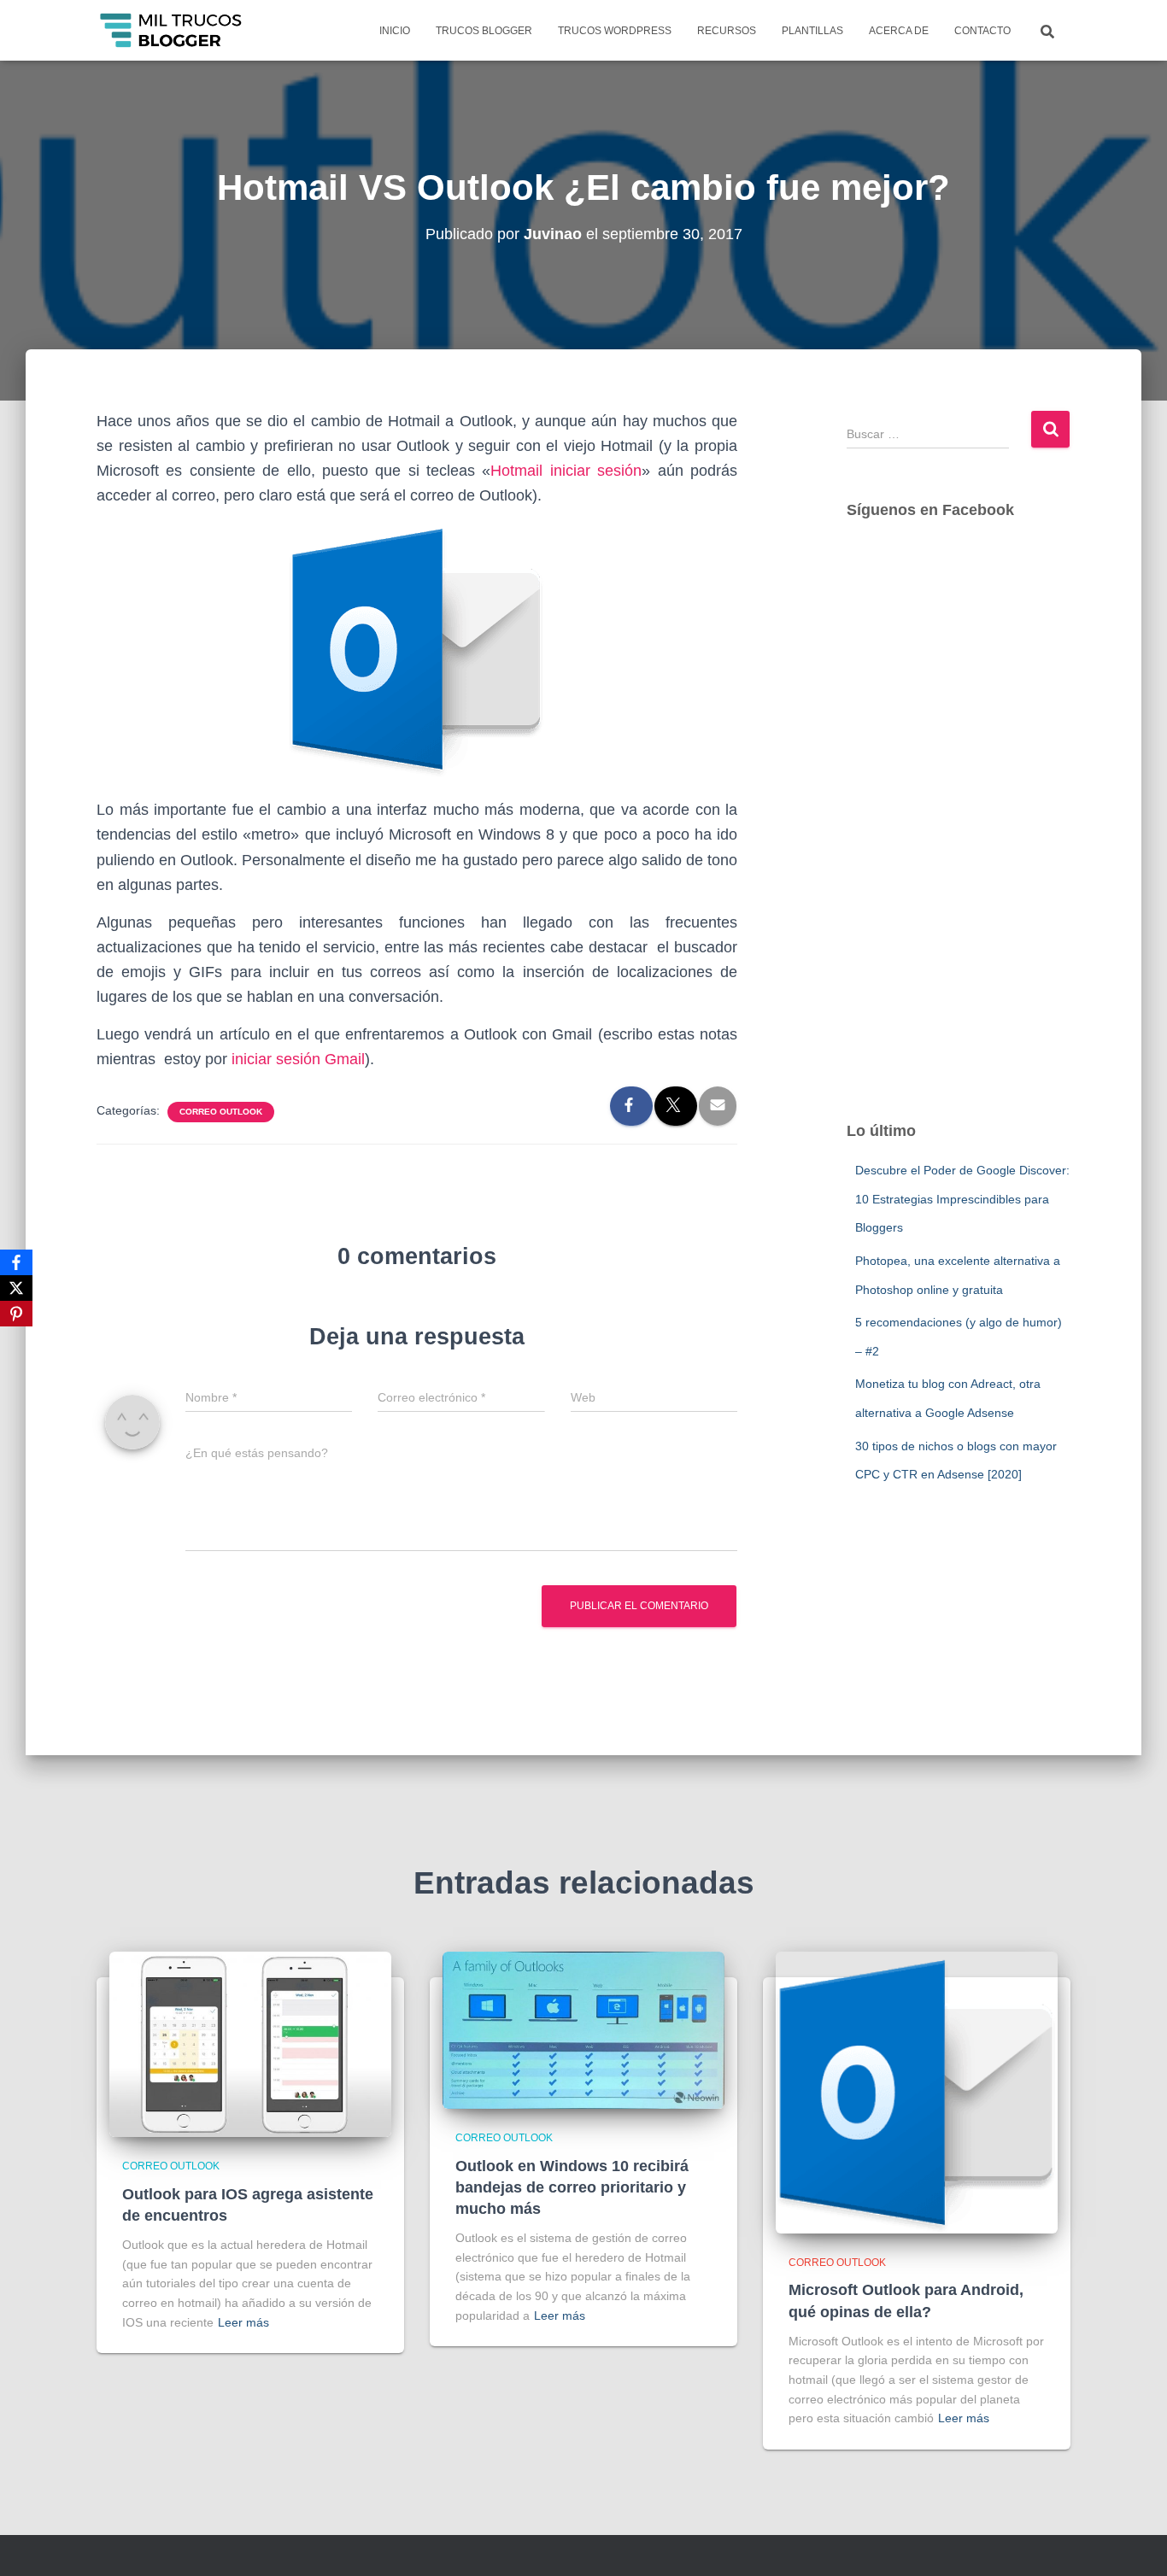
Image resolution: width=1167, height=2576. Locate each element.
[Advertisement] (959, 837)
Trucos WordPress (615, 31)
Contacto (982, 31)
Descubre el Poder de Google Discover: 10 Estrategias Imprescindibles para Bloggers (962, 1199)
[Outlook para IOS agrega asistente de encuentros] (250, 2043)
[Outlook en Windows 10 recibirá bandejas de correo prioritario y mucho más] (583, 2029)
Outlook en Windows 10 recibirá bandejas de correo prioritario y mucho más (572, 2187)
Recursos (727, 31)
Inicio (395, 31)
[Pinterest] (16, 1314)
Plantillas (812, 31)
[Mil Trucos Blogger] (172, 31)
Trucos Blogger (484, 31)
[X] (16, 1288)
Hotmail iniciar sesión (566, 471)
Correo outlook (221, 1112)
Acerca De (899, 31)
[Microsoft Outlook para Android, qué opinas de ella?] (917, 2092)
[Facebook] (16, 1262)
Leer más (243, 2322)
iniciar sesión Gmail (298, 1059)
